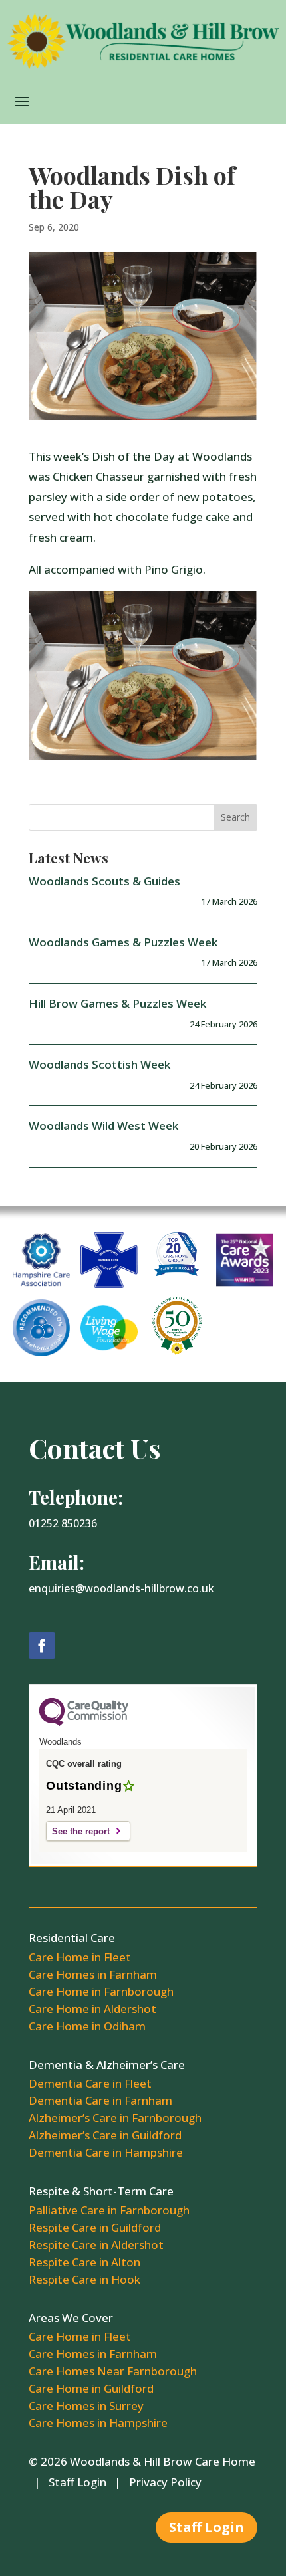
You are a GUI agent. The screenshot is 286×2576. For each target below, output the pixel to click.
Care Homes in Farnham (93, 1974)
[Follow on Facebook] (42, 1646)
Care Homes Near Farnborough (113, 2371)
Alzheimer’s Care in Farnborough (115, 2118)
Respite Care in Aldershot (96, 2245)
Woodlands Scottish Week (99, 1064)
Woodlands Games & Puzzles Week (123, 942)
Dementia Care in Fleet (90, 2083)
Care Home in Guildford (91, 2388)
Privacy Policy (165, 2482)
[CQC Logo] (84, 1723)
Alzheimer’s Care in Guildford (105, 2135)
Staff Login (77, 2482)
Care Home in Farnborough (101, 1991)
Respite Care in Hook (84, 2279)
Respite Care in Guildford (95, 2227)
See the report (81, 1831)
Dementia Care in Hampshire (106, 2152)
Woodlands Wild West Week (103, 1126)
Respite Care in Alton (84, 2262)
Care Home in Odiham (87, 2026)
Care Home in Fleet (80, 1957)
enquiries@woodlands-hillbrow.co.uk (121, 1588)
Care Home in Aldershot (92, 2009)
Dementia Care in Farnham (100, 2100)
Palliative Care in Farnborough (109, 2210)
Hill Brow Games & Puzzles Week (117, 1003)
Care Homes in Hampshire (98, 2423)
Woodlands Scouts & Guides (104, 881)
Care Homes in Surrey (86, 2406)
